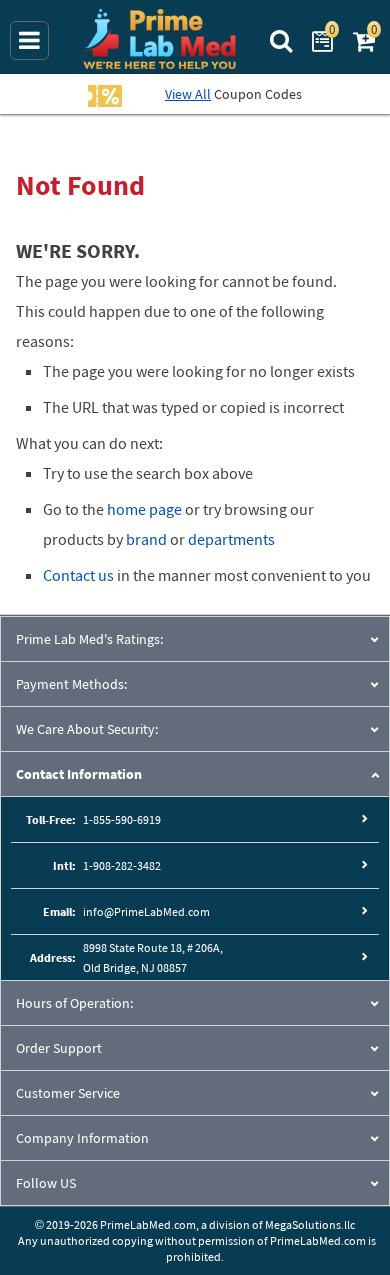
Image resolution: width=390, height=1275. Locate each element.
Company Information (82, 1138)
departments (231, 539)
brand (146, 539)
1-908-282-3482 (122, 865)
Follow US (46, 1183)
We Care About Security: (87, 729)
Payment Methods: (71, 684)
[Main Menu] (29, 40)
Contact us (78, 575)
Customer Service (68, 1093)
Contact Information (79, 774)
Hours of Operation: (74, 1003)
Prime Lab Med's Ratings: (89, 639)
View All (188, 94)
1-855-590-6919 (122, 819)
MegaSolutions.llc (310, 1224)
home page (144, 509)
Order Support (59, 1048)
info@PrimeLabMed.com (146, 911)
